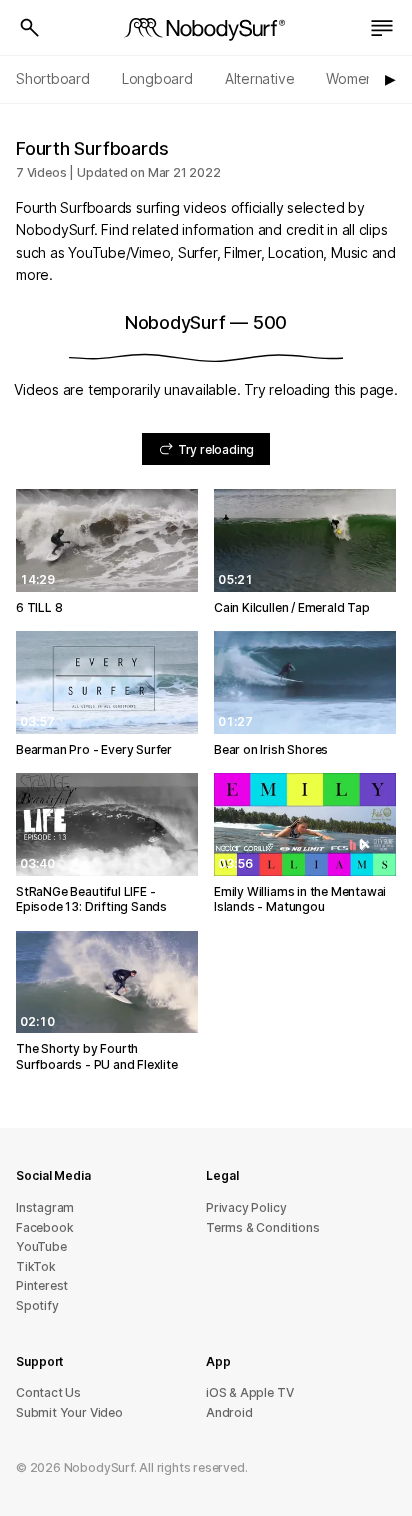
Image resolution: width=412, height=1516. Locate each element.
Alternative (260, 78)
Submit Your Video (69, 1412)
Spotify (37, 1305)
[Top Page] (206, 28)
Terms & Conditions (263, 1227)
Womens (353, 78)
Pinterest (42, 1285)
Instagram (45, 1207)
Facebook (44, 1227)
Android (229, 1412)
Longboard (157, 78)
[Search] (30, 28)
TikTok (36, 1266)
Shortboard (53, 78)
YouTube (41, 1246)
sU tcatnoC (48, 1392)
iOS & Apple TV (249, 1392)
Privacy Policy (246, 1207)
